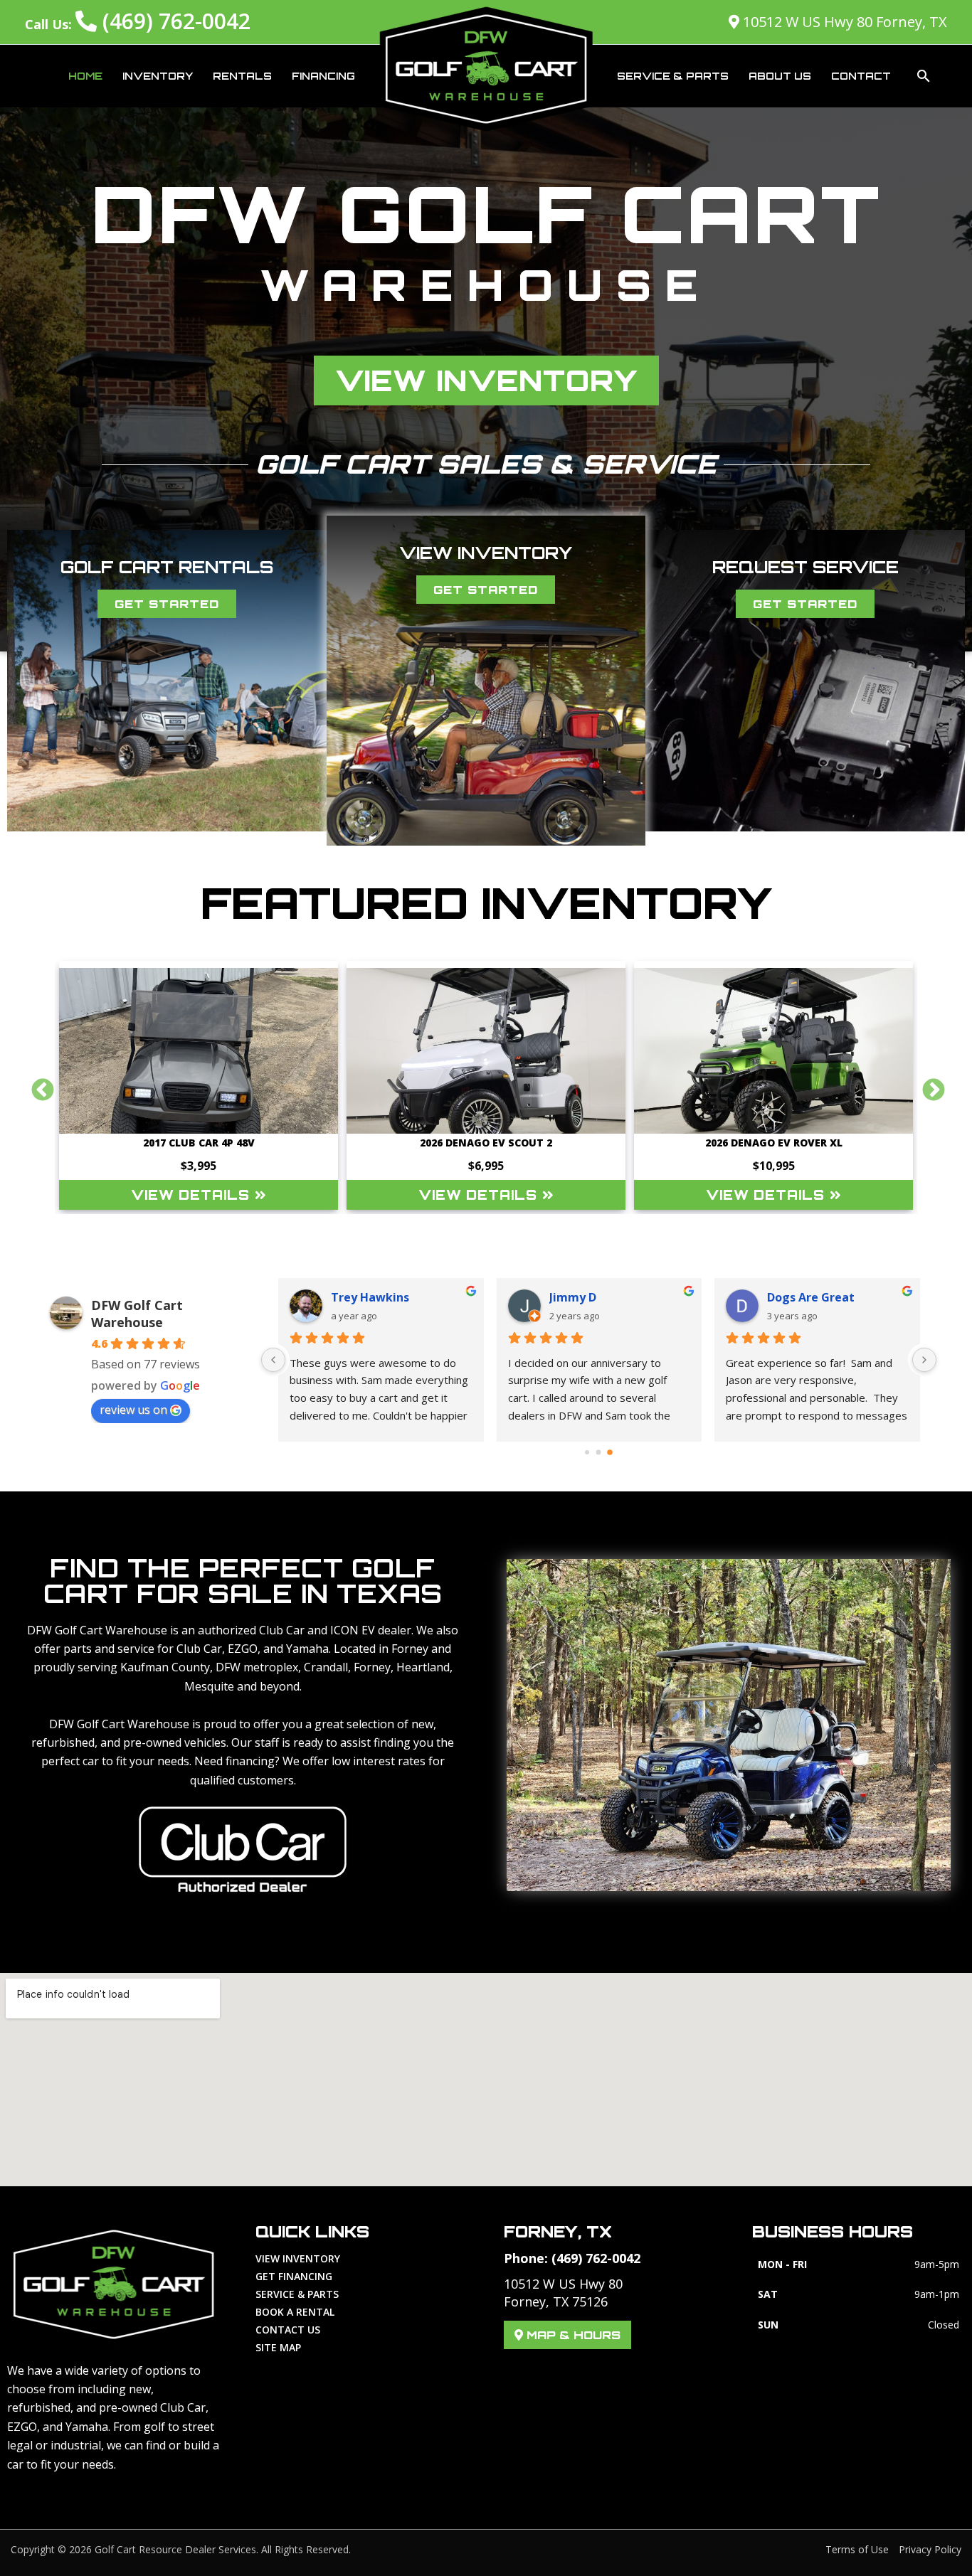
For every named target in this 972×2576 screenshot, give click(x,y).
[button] (924, 76)
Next (928, 1085)
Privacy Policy (930, 2549)
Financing (323, 76)
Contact (861, 76)
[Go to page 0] (587, 1452)
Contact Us (288, 2330)
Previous (37, 1085)
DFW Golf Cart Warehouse (137, 1314)
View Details (193, 1195)
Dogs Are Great (811, 1297)
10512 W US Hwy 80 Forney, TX (843, 22)
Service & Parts (673, 76)
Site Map (278, 2347)
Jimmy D (573, 1297)
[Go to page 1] (599, 1452)
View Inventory (298, 2258)
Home (85, 76)
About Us (780, 76)
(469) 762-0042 (174, 21)
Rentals (242, 76)
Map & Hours (572, 2335)
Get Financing (294, 2276)
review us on (133, 1410)
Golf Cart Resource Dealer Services (175, 2549)
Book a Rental (295, 2312)
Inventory (158, 76)
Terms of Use (857, 2549)
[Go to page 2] (610, 1452)
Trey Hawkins (370, 1297)
